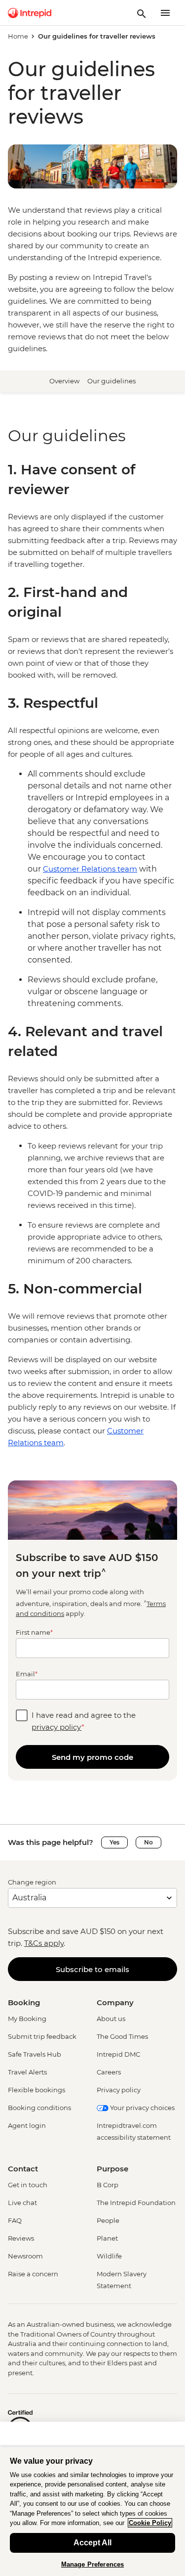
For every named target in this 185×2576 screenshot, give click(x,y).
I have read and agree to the (84, 1721)
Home (18, 36)
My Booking (27, 2019)
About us (111, 2019)
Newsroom (25, 2256)
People (108, 2220)
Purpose (112, 2169)
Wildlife (109, 2256)
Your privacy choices (142, 2108)
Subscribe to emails (92, 1969)
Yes (114, 1842)
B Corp (108, 2185)
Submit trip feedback (42, 2036)
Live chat (22, 2203)
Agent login (27, 2125)
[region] (92, 541)
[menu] (165, 13)
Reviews (21, 2238)
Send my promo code (92, 1757)
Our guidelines (111, 381)
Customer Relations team (90, 869)
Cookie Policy (150, 2523)
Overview (64, 381)
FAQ (15, 2220)
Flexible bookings (37, 2090)
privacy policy (56, 1727)
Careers (109, 2072)
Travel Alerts (27, 2072)
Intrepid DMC (118, 2054)
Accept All (92, 2543)
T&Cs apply (44, 1943)
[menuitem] (30, 13)
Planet (107, 2238)
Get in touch (28, 2185)
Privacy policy (119, 2090)
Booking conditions (39, 2108)
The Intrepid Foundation (136, 2203)
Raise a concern (33, 2274)
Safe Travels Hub (35, 2054)
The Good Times (122, 2036)
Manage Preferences (92, 2564)
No (148, 1842)
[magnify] (142, 13)
